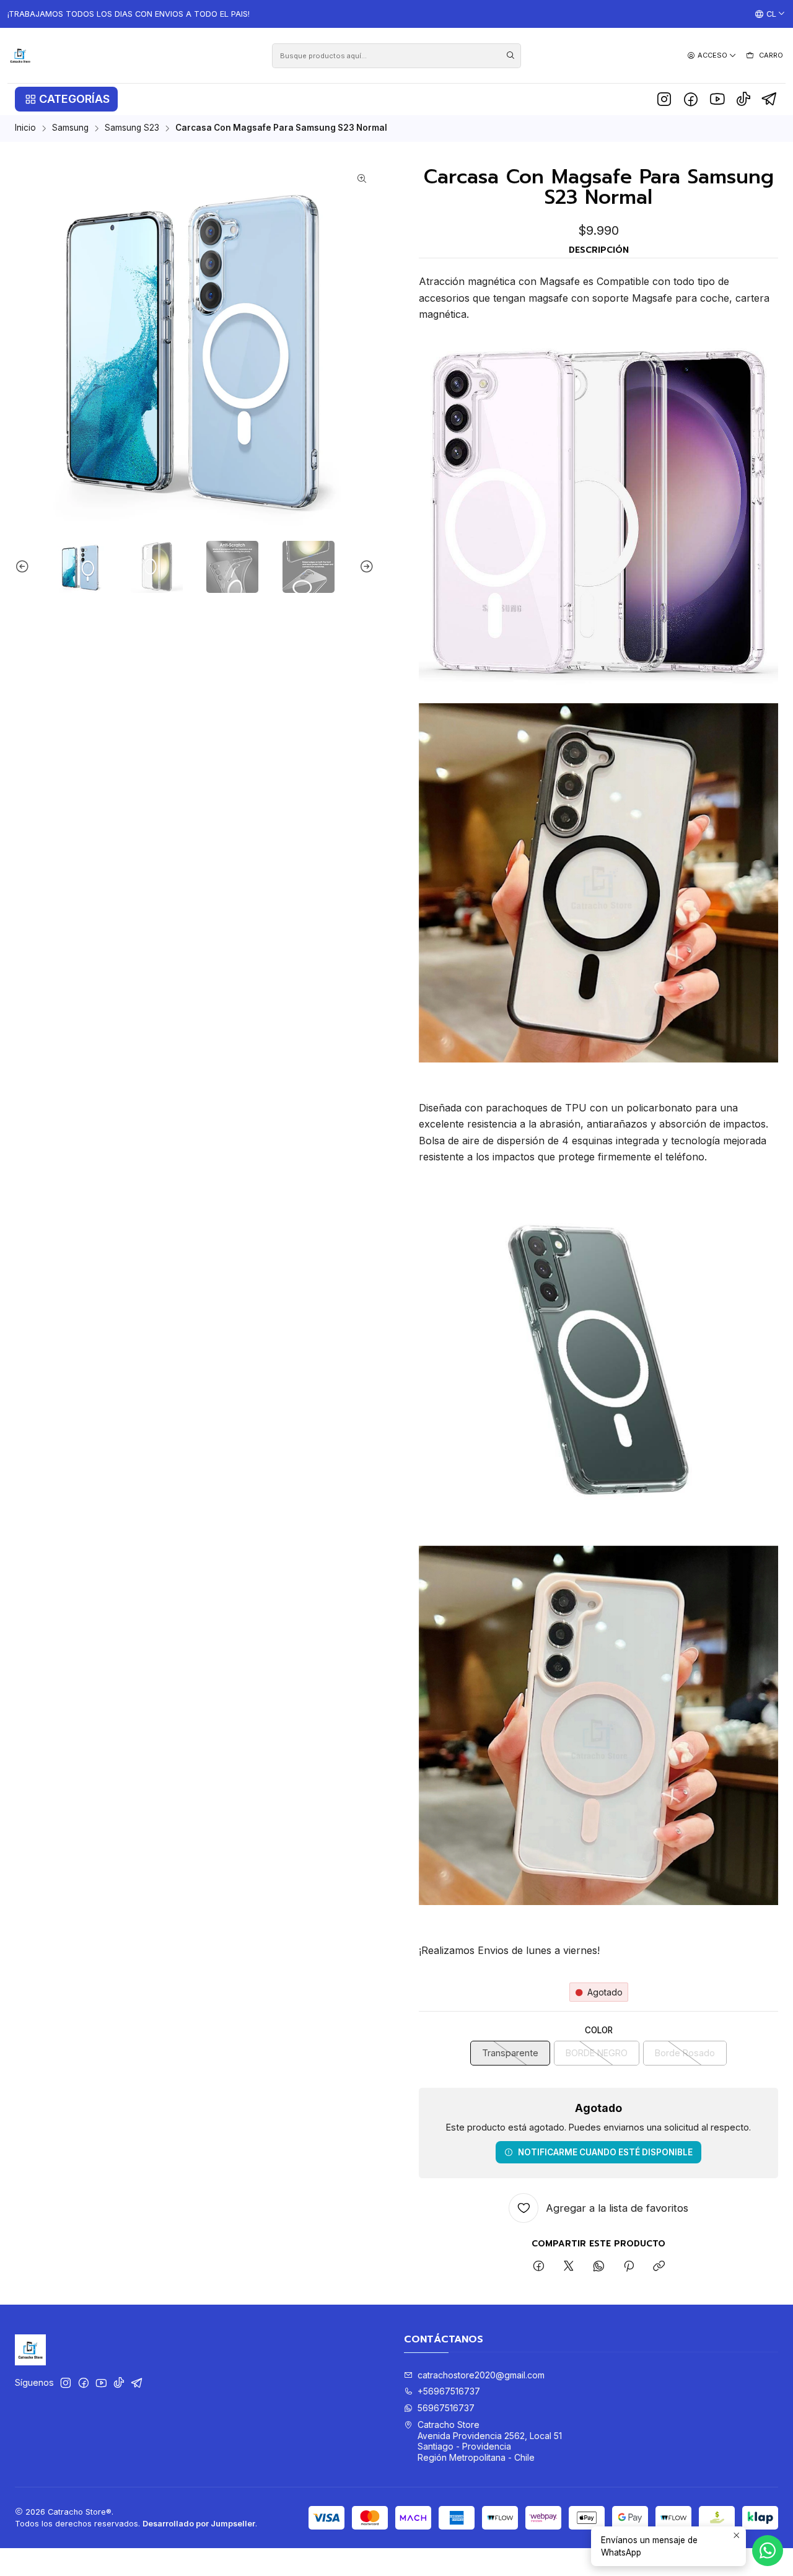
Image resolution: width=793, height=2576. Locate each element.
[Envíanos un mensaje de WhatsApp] (768, 2551)
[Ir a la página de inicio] (20, 55)
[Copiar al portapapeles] (659, 2267)
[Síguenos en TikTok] (743, 99)
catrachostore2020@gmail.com (481, 2375)
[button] (66, 99)
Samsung (70, 128)
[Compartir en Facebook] (539, 2267)
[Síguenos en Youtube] (717, 99)
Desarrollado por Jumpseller (199, 2524)
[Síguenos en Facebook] (691, 99)
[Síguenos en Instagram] (664, 99)
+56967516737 (449, 2391)
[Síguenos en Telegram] (770, 99)
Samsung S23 (132, 128)
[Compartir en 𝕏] (569, 2267)
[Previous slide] (24, 567)
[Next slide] (365, 567)
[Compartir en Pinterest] (629, 2267)
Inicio (25, 128)
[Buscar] (510, 56)
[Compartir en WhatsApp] (599, 2267)
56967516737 (446, 2408)
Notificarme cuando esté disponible (605, 2152)
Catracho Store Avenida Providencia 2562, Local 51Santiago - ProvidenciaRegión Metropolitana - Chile (490, 2441)
